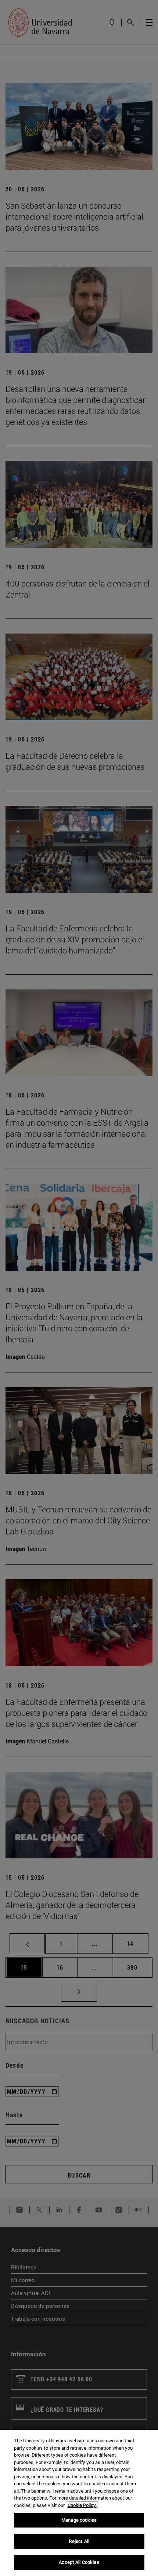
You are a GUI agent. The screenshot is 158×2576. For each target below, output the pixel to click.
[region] (79, 2503)
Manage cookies (79, 2520)
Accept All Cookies (79, 2562)
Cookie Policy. (82, 2505)
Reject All (79, 2541)
